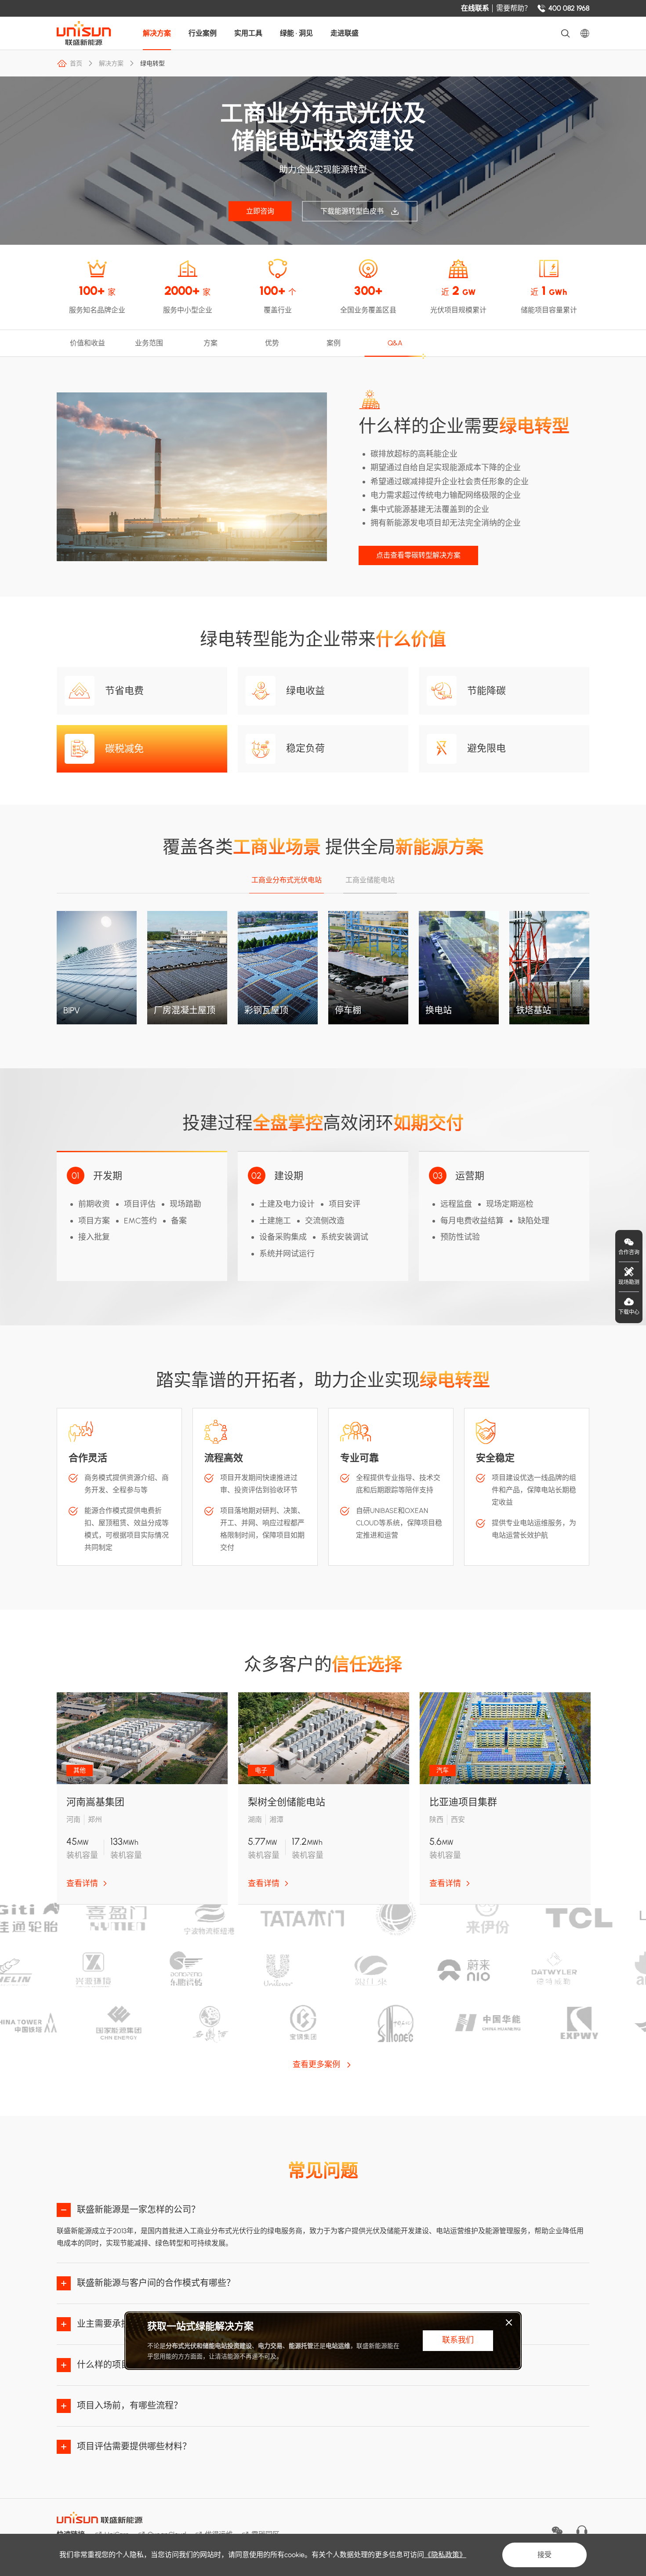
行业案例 (203, 33)
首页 (76, 63)
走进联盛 (345, 33)
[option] (142, 1798)
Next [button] (585, 773)
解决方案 (157, 33)
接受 (544, 2555)
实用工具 (248, 33)
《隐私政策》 (445, 2555)
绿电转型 (152, 63)
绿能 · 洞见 (296, 33)
